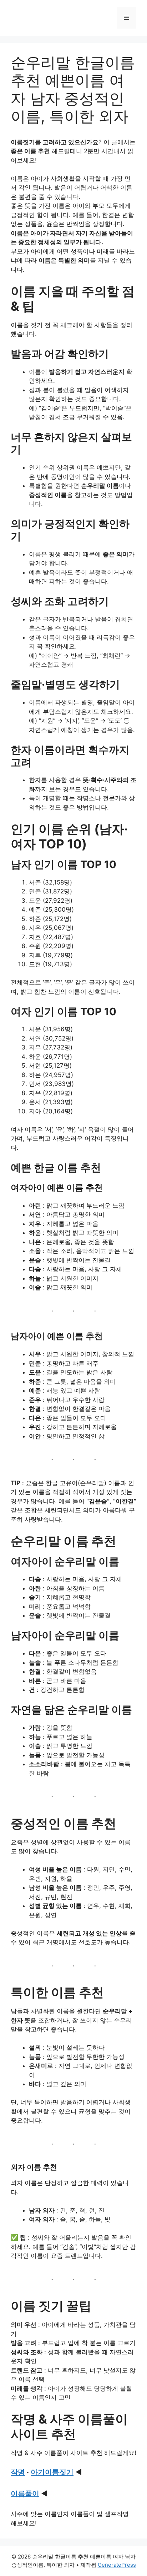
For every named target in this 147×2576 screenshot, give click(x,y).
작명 (18, 2472)
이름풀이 (25, 2494)
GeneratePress (117, 2565)
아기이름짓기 (52, 2472)
